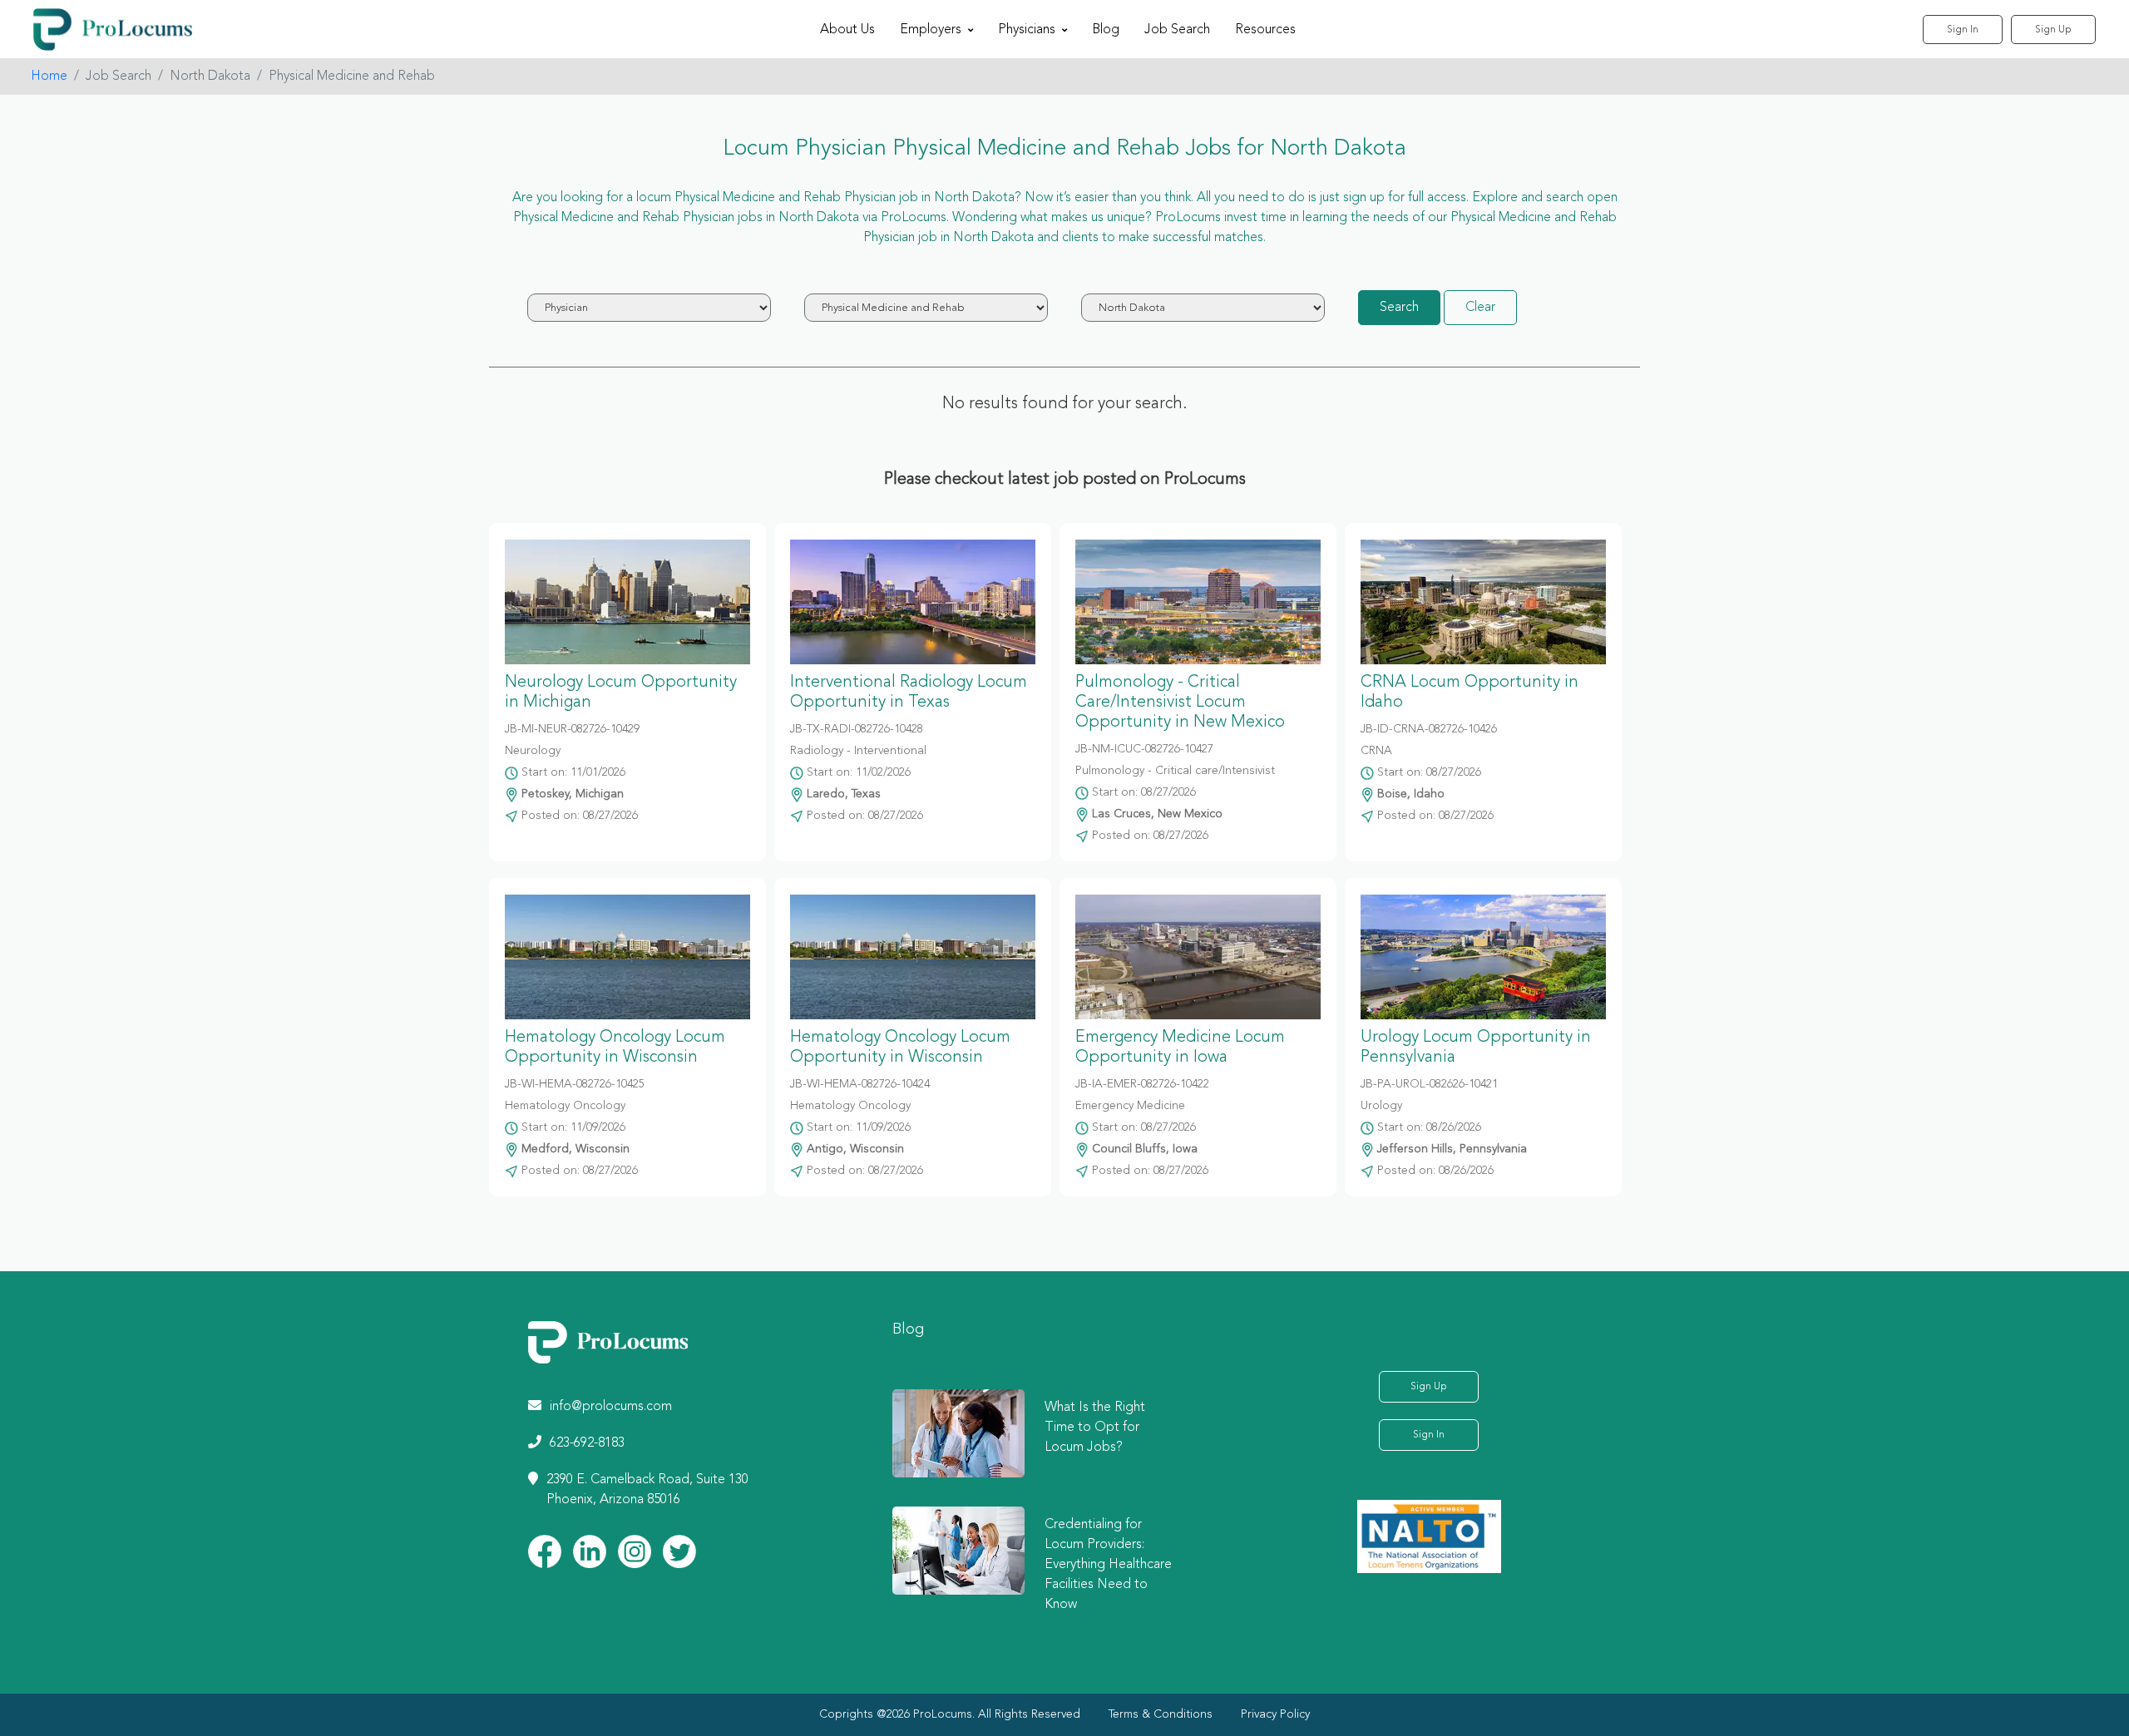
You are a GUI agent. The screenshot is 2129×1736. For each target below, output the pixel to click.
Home (49, 76)
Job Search (1177, 30)
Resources (1265, 30)
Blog (1106, 30)
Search (1399, 308)
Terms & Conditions (1161, 1714)
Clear (1480, 308)
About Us (847, 30)
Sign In (1963, 30)
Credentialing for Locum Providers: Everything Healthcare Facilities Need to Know (1108, 1565)
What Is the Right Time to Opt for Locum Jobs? (1095, 1428)
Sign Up (2053, 30)
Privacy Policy (1275, 1714)
